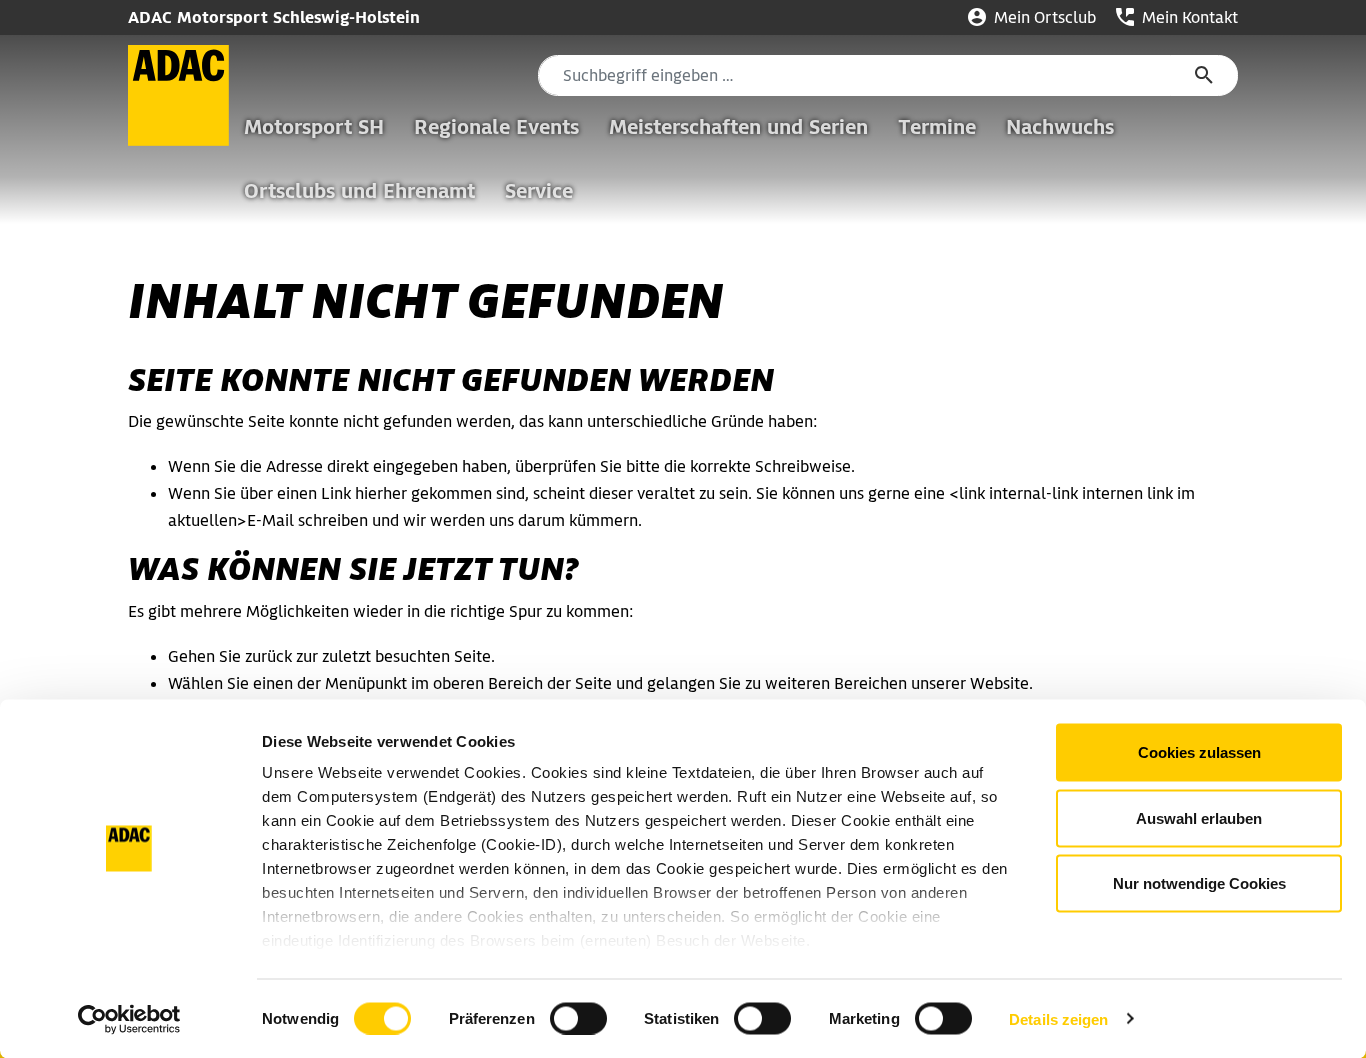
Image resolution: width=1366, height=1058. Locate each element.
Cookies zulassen (1199, 752)
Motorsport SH (314, 127)
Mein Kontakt (1188, 17)
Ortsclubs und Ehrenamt (359, 191)
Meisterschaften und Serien (738, 127)
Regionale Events (496, 127)
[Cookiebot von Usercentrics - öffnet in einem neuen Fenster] (129, 1019)
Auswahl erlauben (1199, 817)
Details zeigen (1058, 1018)
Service (539, 191)
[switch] (578, 1018)
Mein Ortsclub (1043, 17)
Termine (937, 127)
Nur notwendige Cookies (1199, 883)
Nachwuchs (1060, 127)
